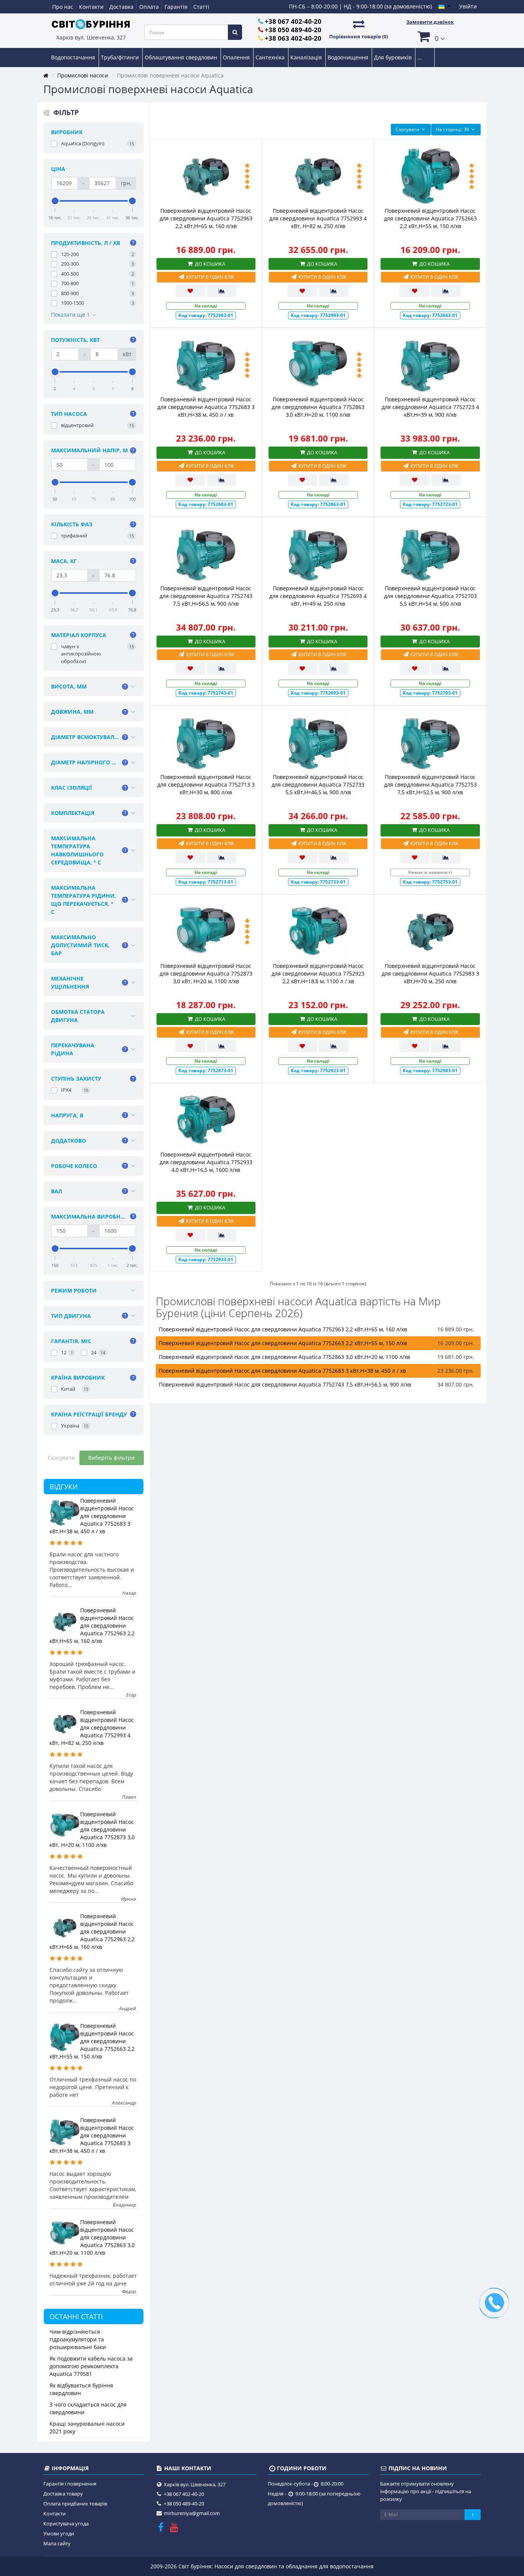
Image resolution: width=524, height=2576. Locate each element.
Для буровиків (394, 57)
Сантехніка (271, 57)
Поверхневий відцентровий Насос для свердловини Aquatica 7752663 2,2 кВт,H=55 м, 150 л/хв (92, 2041)
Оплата (149, 7)
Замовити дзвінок (430, 22)
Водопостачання (74, 57)
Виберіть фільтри (111, 1458)
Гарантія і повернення (70, 2484)
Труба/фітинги (121, 57)
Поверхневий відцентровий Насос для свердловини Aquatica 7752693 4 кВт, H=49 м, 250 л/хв (318, 596)
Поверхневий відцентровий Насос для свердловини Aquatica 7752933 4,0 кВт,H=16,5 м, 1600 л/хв (206, 1162)
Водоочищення (349, 57)
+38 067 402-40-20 (293, 21)
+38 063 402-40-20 (293, 38)
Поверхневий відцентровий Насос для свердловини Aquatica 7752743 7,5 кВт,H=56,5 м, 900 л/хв (206, 596)
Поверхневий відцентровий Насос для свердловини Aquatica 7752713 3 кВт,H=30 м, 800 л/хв (206, 784)
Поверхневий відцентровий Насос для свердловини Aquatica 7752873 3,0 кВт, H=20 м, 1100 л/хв (92, 1829)
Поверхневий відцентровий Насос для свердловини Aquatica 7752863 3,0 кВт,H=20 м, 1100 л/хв (92, 2237)
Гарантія (176, 7)
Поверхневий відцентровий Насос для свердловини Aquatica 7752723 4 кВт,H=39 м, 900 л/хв (430, 407)
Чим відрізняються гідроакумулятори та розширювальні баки (78, 2339)
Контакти (91, 7)
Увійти (468, 6)
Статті (201, 7)
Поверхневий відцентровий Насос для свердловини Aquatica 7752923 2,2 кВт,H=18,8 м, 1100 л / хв (318, 973)
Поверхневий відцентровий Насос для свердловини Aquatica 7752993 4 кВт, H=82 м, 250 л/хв (92, 1727)
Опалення (237, 57)
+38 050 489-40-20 (293, 30)
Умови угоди (59, 2533)
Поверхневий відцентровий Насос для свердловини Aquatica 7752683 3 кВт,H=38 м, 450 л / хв (92, 1516)
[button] (430, 36)
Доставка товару (63, 2494)
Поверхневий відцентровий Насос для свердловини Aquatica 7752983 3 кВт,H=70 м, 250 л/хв (430, 973)
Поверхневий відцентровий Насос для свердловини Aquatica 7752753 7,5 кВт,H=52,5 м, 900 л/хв (430, 784)
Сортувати (407, 129)
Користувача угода (66, 2523)
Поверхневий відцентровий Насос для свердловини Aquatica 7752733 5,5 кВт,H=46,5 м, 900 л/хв (318, 784)
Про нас (63, 7)
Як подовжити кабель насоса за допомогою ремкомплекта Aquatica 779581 (91, 2366)
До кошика (209, 264)
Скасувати (61, 1458)
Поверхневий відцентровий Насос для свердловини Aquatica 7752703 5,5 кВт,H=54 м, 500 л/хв (430, 596)
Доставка (121, 7)
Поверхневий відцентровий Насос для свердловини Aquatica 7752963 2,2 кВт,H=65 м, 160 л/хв (92, 1626)
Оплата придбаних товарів (75, 2504)
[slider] (55, 201)
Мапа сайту (57, 2543)
